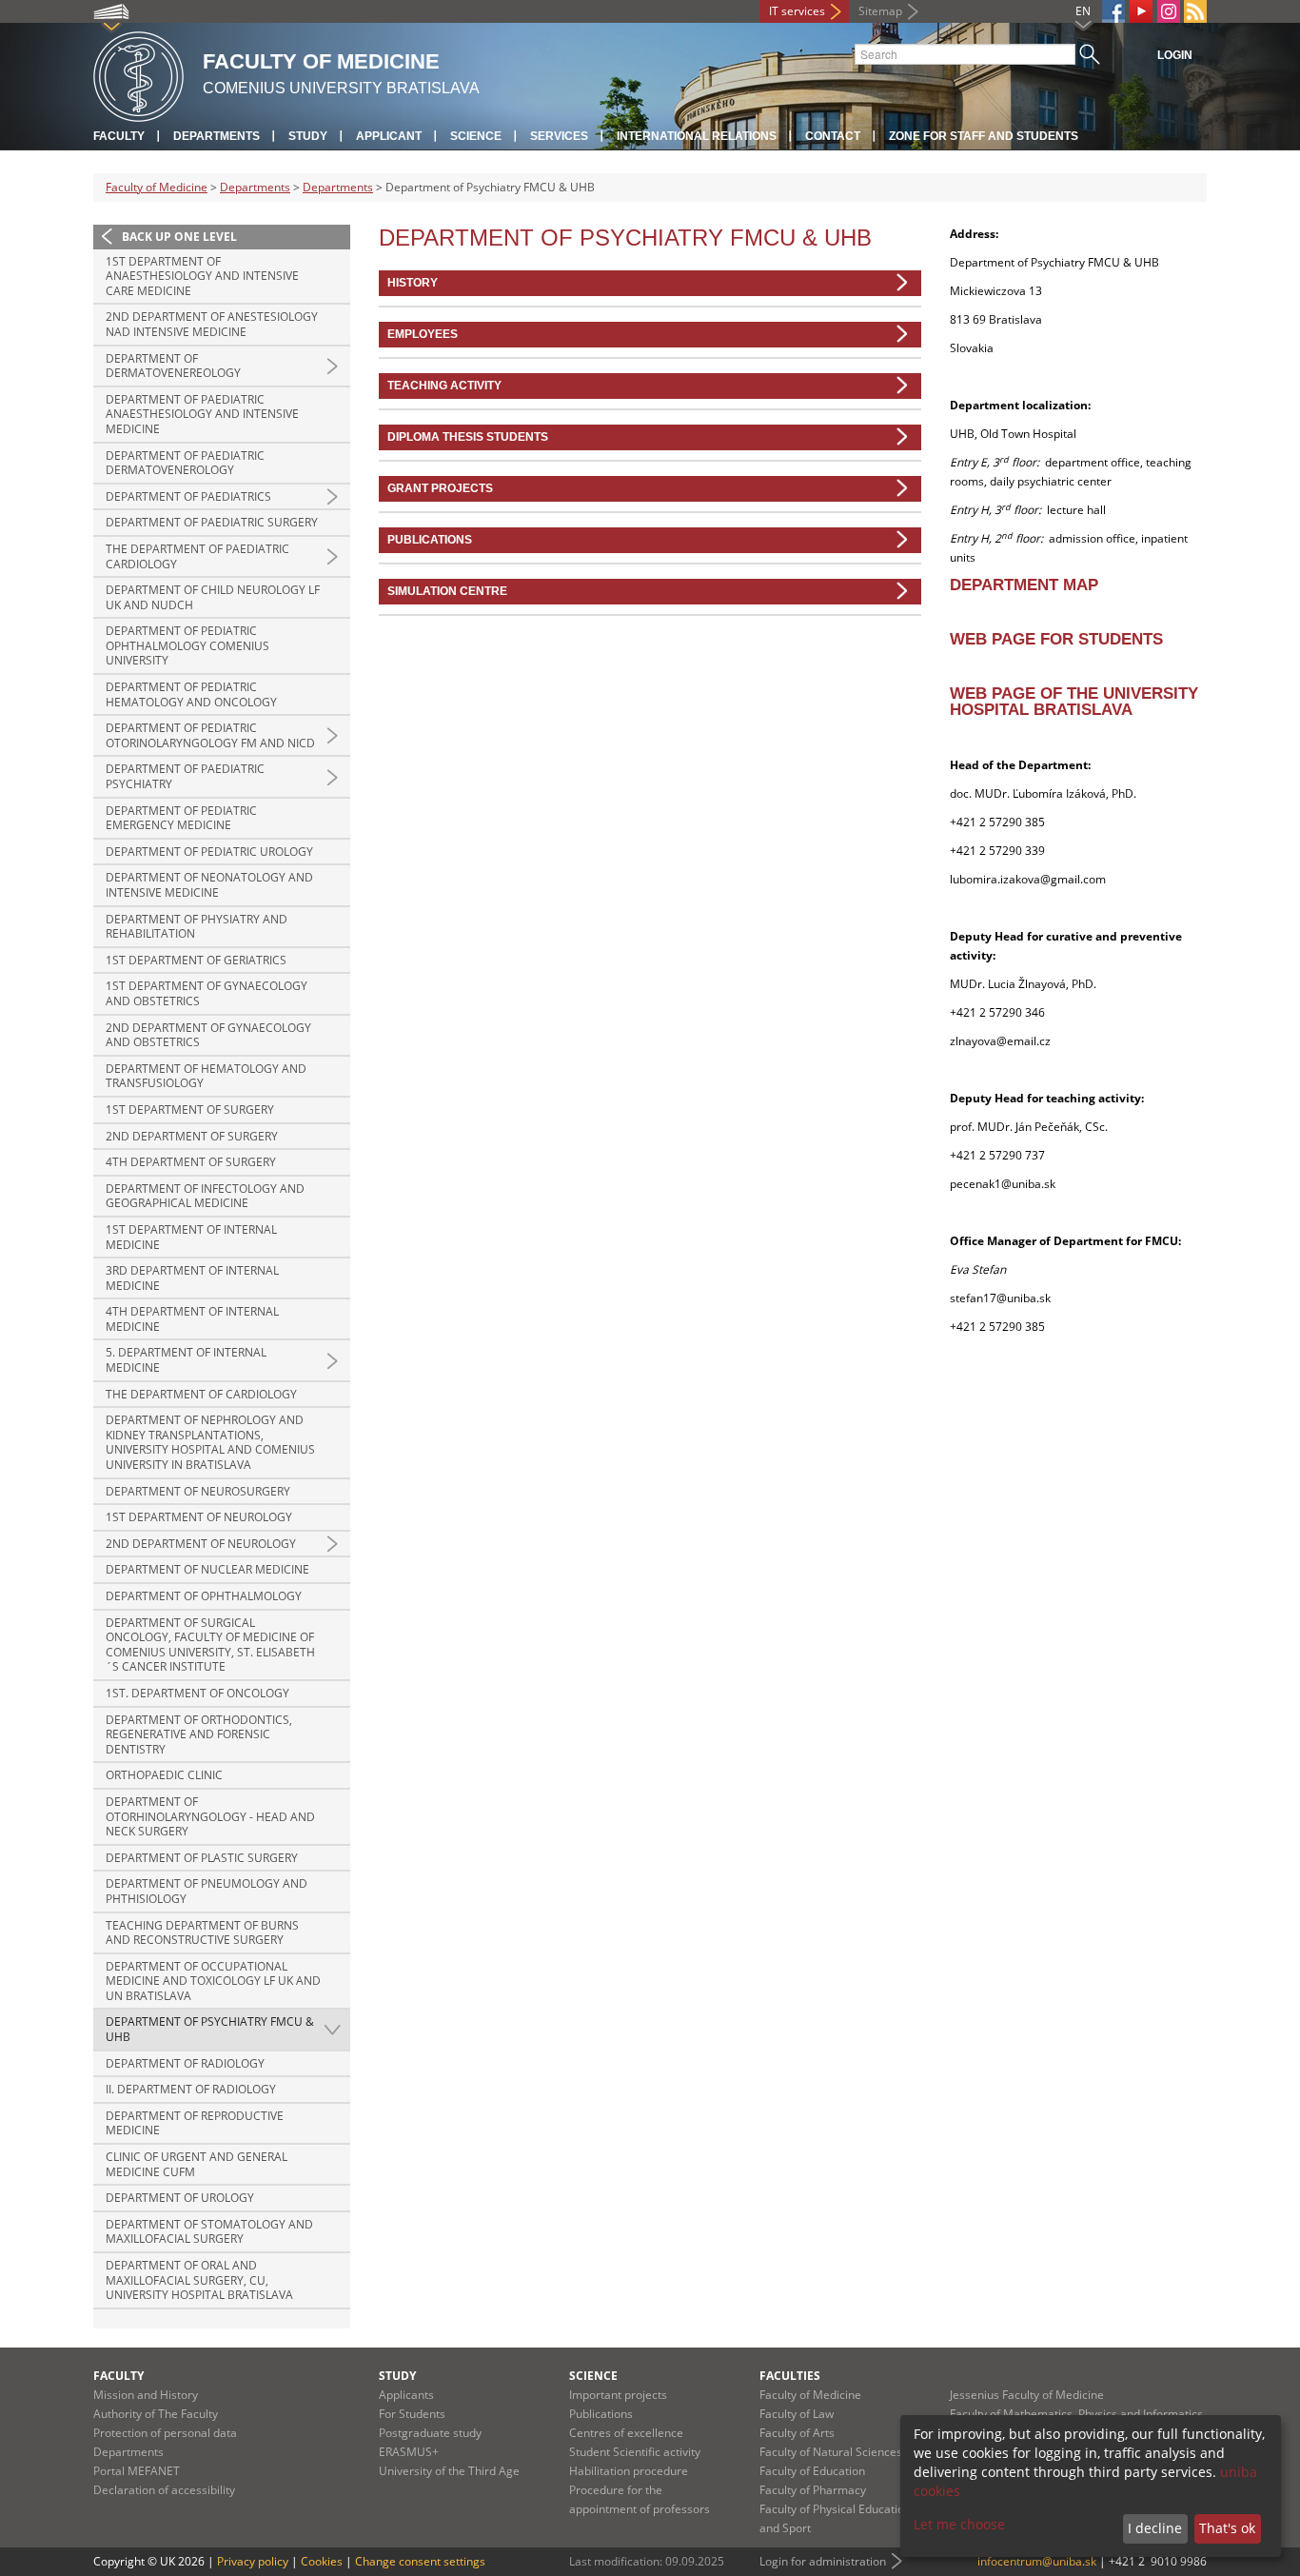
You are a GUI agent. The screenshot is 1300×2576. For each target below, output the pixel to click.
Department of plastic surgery (202, 1858)
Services (559, 136)
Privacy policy (253, 2561)
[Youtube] (1141, 11)
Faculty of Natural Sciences (831, 2452)
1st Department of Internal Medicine (191, 1237)
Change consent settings (420, 2561)
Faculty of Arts (797, 2433)
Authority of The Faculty (156, 2414)
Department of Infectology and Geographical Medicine (205, 1196)
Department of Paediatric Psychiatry (185, 776)
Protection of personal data (165, 2433)
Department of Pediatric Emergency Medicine (181, 818)
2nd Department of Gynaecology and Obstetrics (208, 1035)
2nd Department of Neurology (201, 1544)
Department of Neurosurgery (198, 1491)
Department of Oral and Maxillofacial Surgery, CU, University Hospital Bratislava (199, 2280)
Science (476, 136)
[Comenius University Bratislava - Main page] (138, 74)
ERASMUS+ (409, 2452)
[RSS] (1195, 11)
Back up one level (179, 237)
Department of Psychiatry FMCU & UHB (210, 2029)
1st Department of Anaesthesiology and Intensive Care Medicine (202, 276)
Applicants (406, 2395)
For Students (412, 2414)
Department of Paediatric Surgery (212, 522)
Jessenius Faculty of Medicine (1027, 2395)
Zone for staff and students (984, 136)
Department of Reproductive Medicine (195, 2123)
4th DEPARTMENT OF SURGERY (191, 1162)
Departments (217, 136)
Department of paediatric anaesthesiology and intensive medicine (202, 414)
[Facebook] (1113, 11)
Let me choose (959, 2524)
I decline (1155, 2528)
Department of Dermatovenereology (173, 366)
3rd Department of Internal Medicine (192, 1278)
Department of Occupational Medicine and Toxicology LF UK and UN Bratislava (213, 1981)
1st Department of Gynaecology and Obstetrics (207, 993)
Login (1175, 55)
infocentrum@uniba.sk (1037, 2561)
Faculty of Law (797, 2414)
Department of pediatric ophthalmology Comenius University (187, 645)
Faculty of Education (812, 2471)
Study (308, 136)
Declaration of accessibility (164, 2490)
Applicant (389, 136)
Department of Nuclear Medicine (207, 1569)
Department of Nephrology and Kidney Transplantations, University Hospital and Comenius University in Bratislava (210, 1442)
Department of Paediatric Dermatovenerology (185, 463)
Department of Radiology (185, 2063)
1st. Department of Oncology (197, 1693)
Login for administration (823, 2561)
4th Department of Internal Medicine (192, 1319)
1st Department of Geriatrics (196, 960)
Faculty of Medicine (157, 187)
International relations (697, 136)
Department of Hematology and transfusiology (206, 1076)
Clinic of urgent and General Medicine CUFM (197, 2164)
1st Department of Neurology (199, 1517)
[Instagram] (1169, 11)
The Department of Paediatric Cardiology (197, 556)
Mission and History (146, 2395)
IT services (797, 11)
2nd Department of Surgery (192, 1136)
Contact (833, 136)
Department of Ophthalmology (204, 1596)
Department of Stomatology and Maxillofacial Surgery (209, 2232)
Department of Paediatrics (188, 496)
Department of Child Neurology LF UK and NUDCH (213, 597)
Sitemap (880, 11)
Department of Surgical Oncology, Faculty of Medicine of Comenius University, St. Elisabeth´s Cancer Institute (210, 1645)
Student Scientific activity (635, 2452)
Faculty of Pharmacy (813, 2490)
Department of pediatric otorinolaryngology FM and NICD (210, 735)
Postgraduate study (430, 2433)
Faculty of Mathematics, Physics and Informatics (1076, 2414)
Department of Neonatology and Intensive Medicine (209, 885)
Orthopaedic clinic (164, 1775)
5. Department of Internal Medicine (186, 1360)
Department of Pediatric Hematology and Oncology (191, 694)
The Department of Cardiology (201, 1394)
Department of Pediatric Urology (209, 852)
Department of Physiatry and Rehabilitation (197, 927)
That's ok (1227, 2528)
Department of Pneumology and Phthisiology (207, 1891)
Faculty (119, 136)
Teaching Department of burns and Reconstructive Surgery (202, 1933)
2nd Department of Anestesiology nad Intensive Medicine (212, 324)
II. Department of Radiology (191, 2089)
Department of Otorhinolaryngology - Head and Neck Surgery (210, 1816)
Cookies (322, 2561)
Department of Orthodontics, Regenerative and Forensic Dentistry (199, 1734)
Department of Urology (180, 2198)
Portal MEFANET (137, 2471)
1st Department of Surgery (190, 1110)
